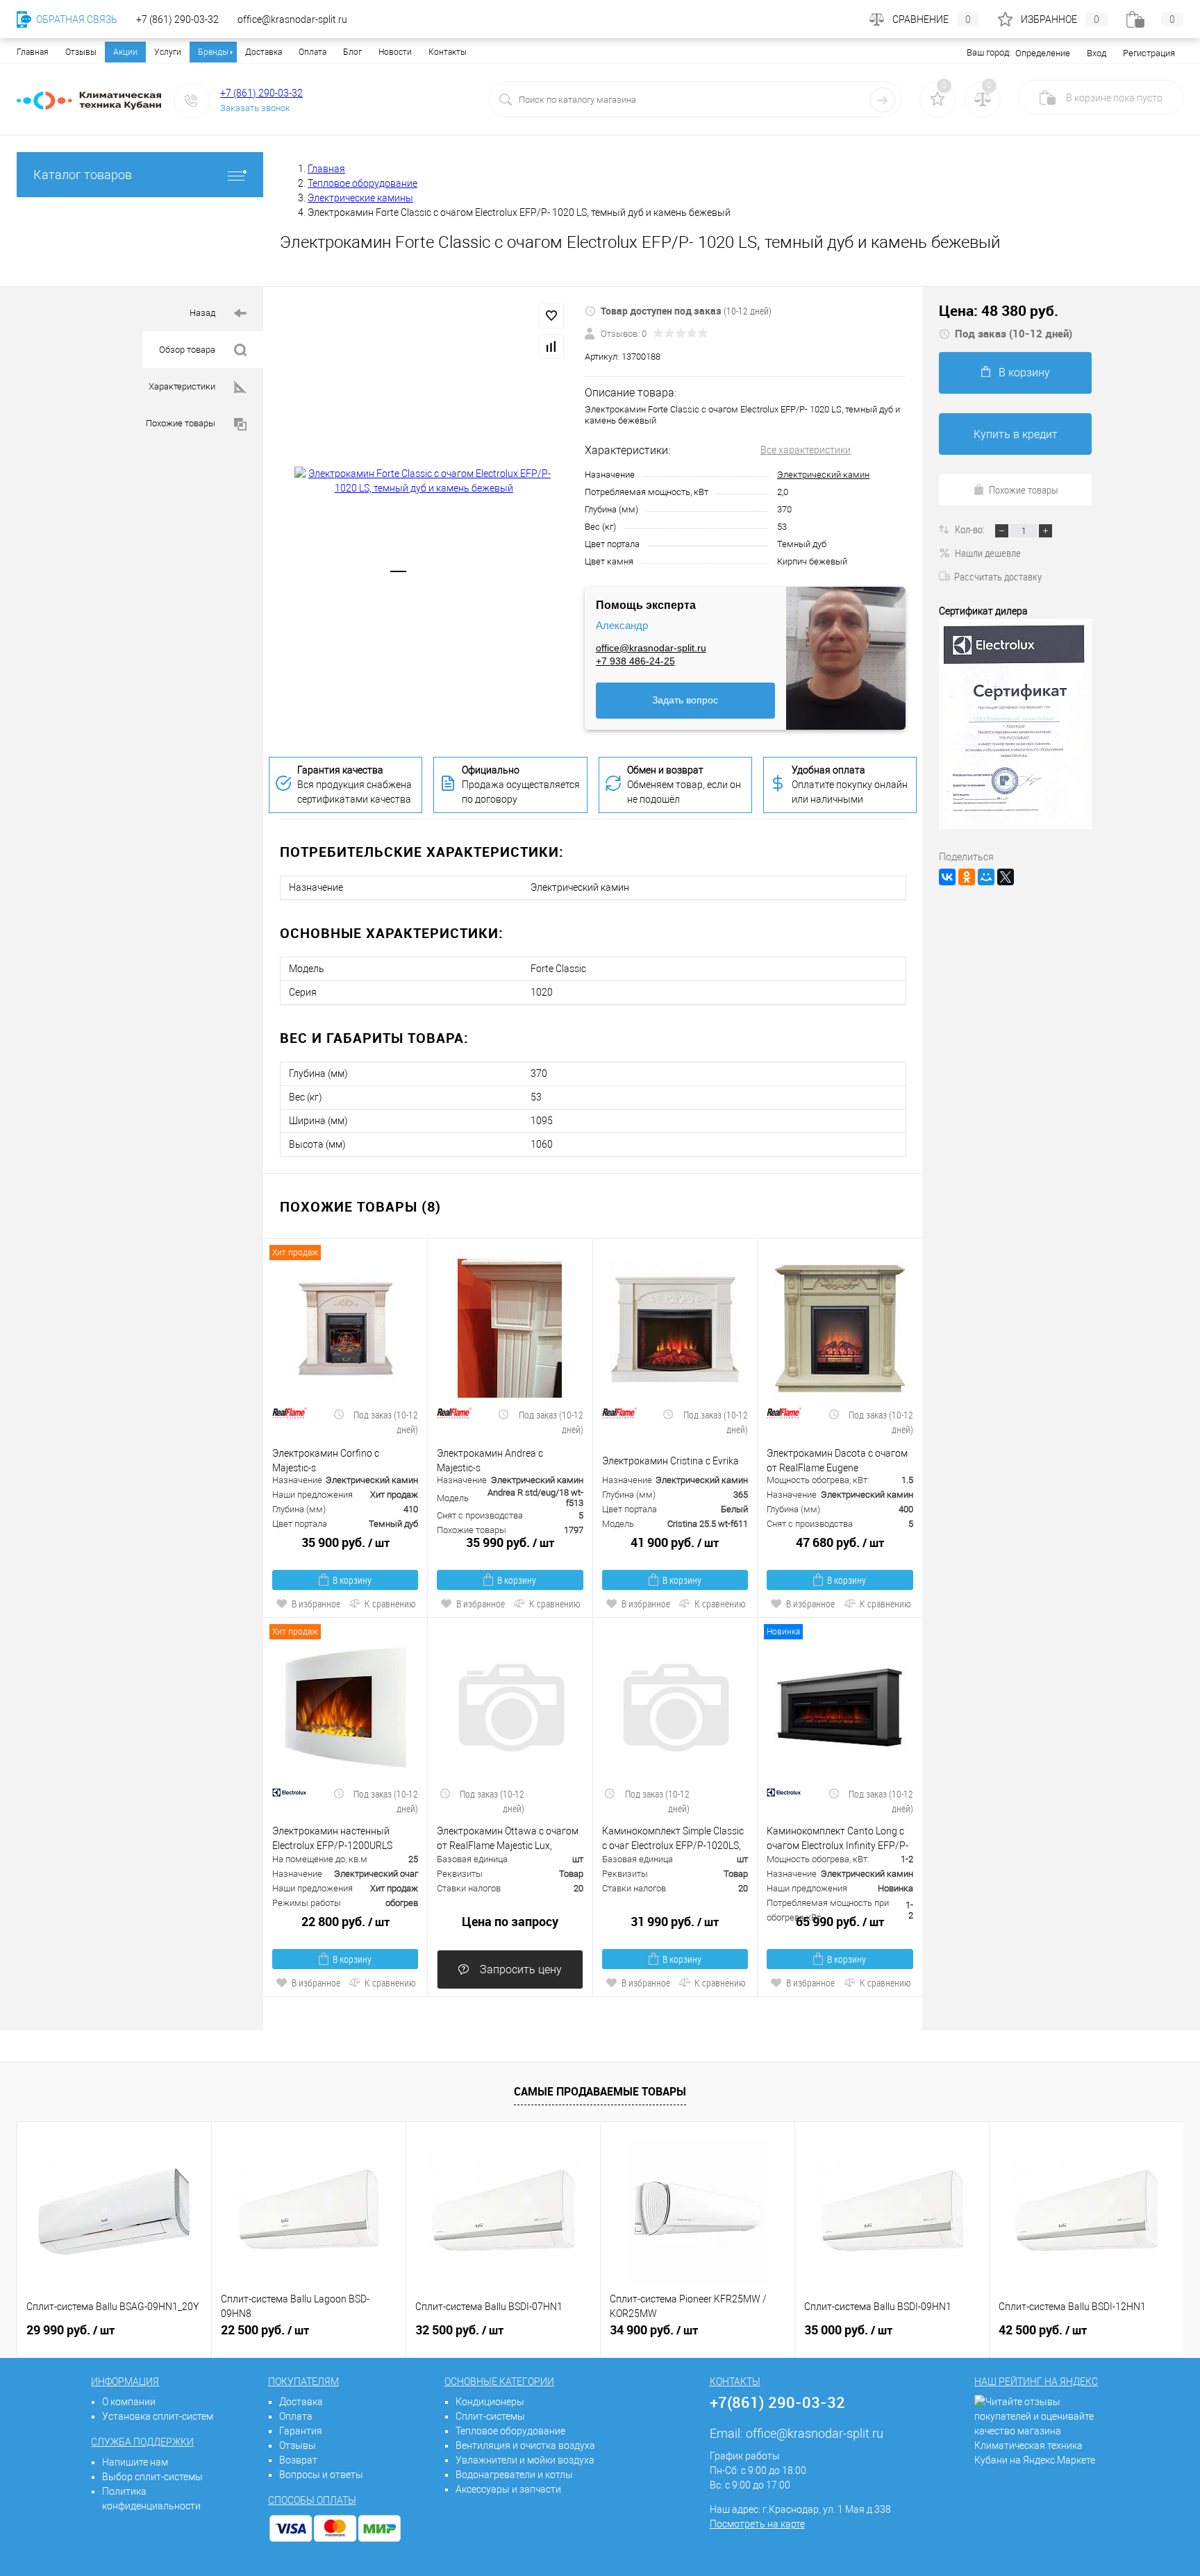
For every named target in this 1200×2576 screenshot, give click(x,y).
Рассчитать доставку (998, 576)
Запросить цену (519, 1969)
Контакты (448, 52)
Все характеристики (806, 450)
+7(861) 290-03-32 (777, 2402)
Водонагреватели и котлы (514, 2475)
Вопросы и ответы (321, 2475)
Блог (352, 52)
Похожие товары (182, 423)
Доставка (264, 52)
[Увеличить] (424, 481)
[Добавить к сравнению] (551, 346)
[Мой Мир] (986, 877)
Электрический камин (823, 475)
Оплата (312, 52)
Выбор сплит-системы (152, 2477)
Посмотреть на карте (757, 2524)
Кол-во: (971, 529)
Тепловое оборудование (510, 2431)
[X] (1006, 877)
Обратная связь (76, 19)
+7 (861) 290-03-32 (261, 93)
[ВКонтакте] (947, 877)
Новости (395, 52)
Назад (203, 313)
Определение (1043, 53)
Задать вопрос (685, 700)
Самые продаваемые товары (600, 2091)
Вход (1097, 53)
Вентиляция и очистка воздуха (525, 2445)
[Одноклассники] (967, 877)
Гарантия (301, 2431)
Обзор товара (188, 350)
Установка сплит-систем (158, 2416)
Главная (33, 52)
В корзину (352, 1580)
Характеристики (183, 386)
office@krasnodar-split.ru (651, 648)
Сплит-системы (490, 2416)
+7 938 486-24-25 (635, 661)
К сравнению (390, 1604)
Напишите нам (135, 2462)
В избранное (316, 1604)
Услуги (168, 52)
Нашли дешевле (988, 553)
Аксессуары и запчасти (508, 2489)
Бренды (213, 52)
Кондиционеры (490, 2402)
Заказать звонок (255, 108)
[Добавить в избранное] (551, 316)
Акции (125, 52)
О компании (129, 2402)
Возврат (298, 2460)
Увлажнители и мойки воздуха (525, 2460)
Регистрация (1149, 53)
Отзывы (81, 52)
